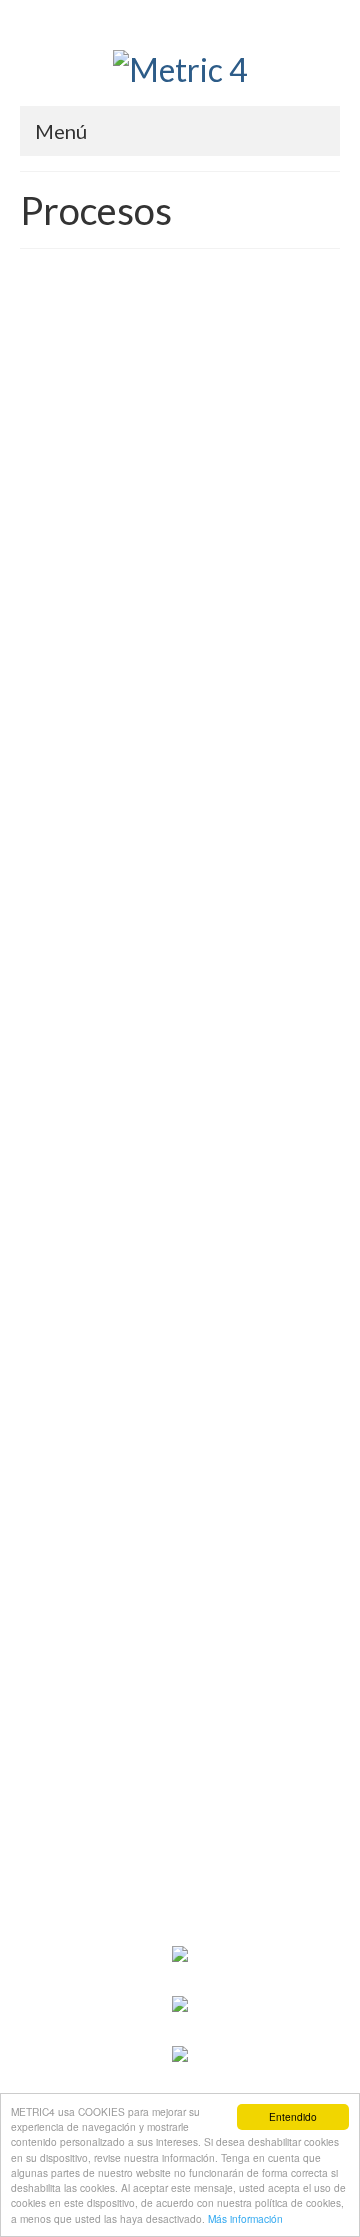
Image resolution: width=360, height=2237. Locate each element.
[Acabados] (180, 572)
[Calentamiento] (180, 1522)
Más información (245, 2218)
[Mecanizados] (180, 426)
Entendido (293, 2116)
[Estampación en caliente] (180, 1316)
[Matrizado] (180, 1024)
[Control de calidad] (180, 280)
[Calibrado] (180, 1170)
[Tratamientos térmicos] (180, 838)
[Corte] (180, 1708)
